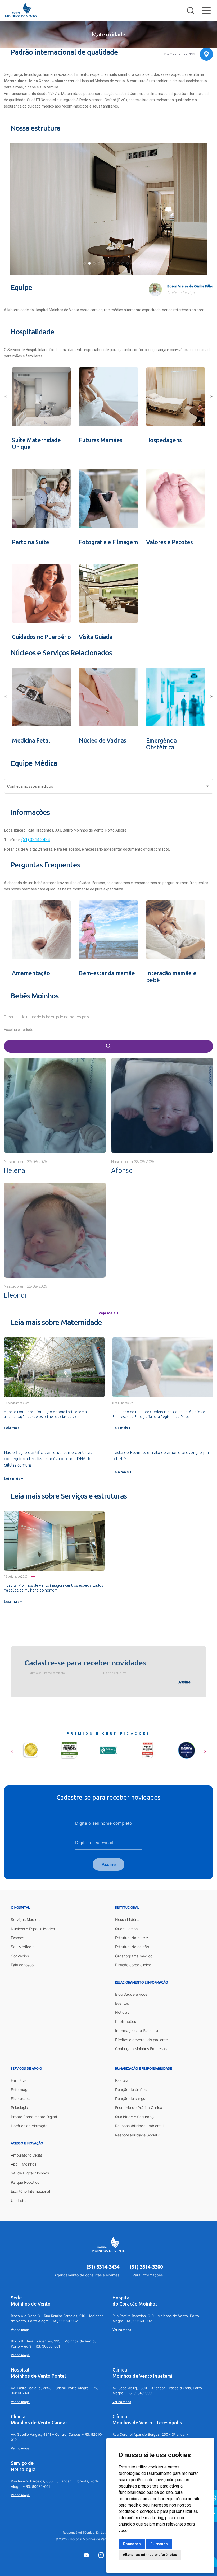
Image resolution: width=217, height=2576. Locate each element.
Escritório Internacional (30, 2191)
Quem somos (126, 1929)
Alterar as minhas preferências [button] (150, 2555)
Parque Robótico (25, 2182)
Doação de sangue (131, 2099)
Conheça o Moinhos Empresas (141, 2049)
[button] (85, 263)
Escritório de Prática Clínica (139, 2108)
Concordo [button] (132, 2544)
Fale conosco (22, 1965)
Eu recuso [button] (159, 2544)
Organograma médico (134, 1956)
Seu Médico (21, 1947)
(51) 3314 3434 (36, 840)
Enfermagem (22, 2090)
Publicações (126, 2021)
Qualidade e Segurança (135, 2117)
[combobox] (109, 787)
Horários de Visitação (29, 2126)
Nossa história (127, 1919)
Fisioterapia (21, 2099)
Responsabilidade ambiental (139, 2126)
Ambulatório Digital (27, 2155)
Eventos (122, 2003)
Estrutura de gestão (132, 1947)
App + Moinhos (24, 2164)
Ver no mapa (20, 2330)
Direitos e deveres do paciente (141, 2040)
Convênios (20, 1956)
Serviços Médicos (26, 1919)
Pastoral (122, 2080)
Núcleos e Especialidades (33, 1929)
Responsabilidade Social (136, 2135)
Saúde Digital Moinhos (30, 2173)
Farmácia (19, 2080)
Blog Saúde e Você (131, 1994)
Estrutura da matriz (132, 1938)
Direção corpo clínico (133, 1965)
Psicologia (19, 2108)
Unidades (19, 2201)
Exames (17, 1938)
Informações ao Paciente (137, 2030)
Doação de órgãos (131, 2090)
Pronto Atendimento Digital (34, 2117)
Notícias (122, 2012)
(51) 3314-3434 (103, 2267)
